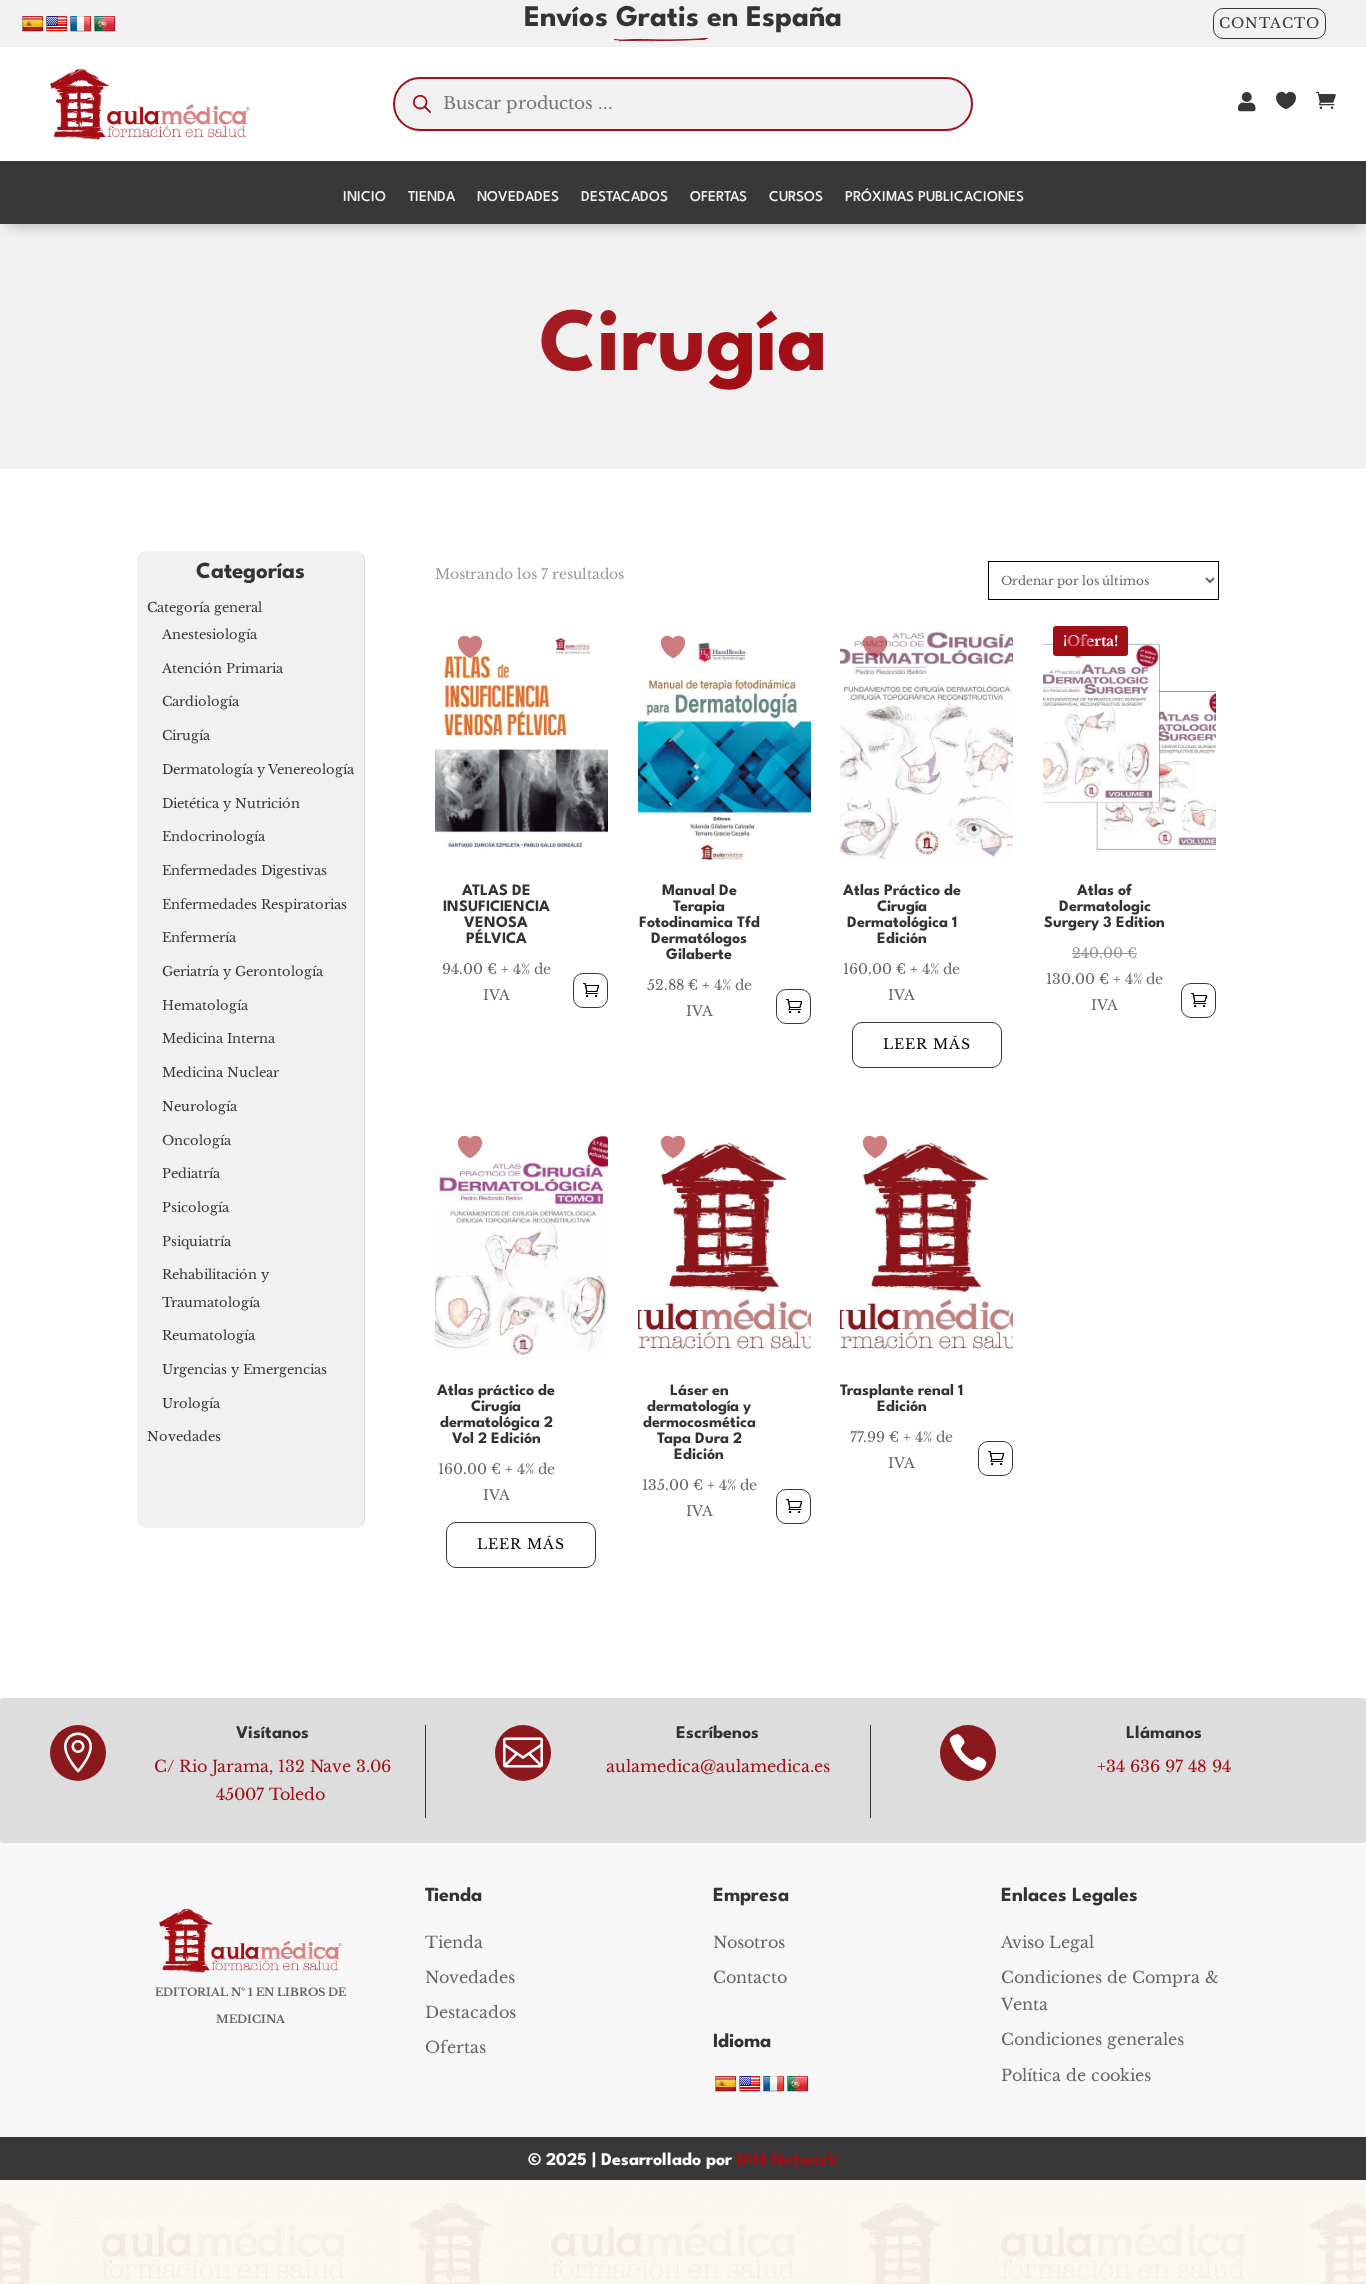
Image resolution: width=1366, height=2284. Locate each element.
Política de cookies (1076, 2075)
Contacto (1269, 23)
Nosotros (749, 1942)
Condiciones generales (1092, 2039)
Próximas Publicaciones (934, 197)
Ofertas (718, 197)
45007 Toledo (270, 1794)
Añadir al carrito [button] (590, 990)
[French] (81, 23)
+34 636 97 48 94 (1164, 1766)
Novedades (518, 197)
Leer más (927, 1044)
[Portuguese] (105, 23)
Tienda (431, 197)
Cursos (796, 197)
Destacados (624, 197)
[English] (57, 23)
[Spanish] (33, 23)
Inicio (364, 197)
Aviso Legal (1047, 1942)
